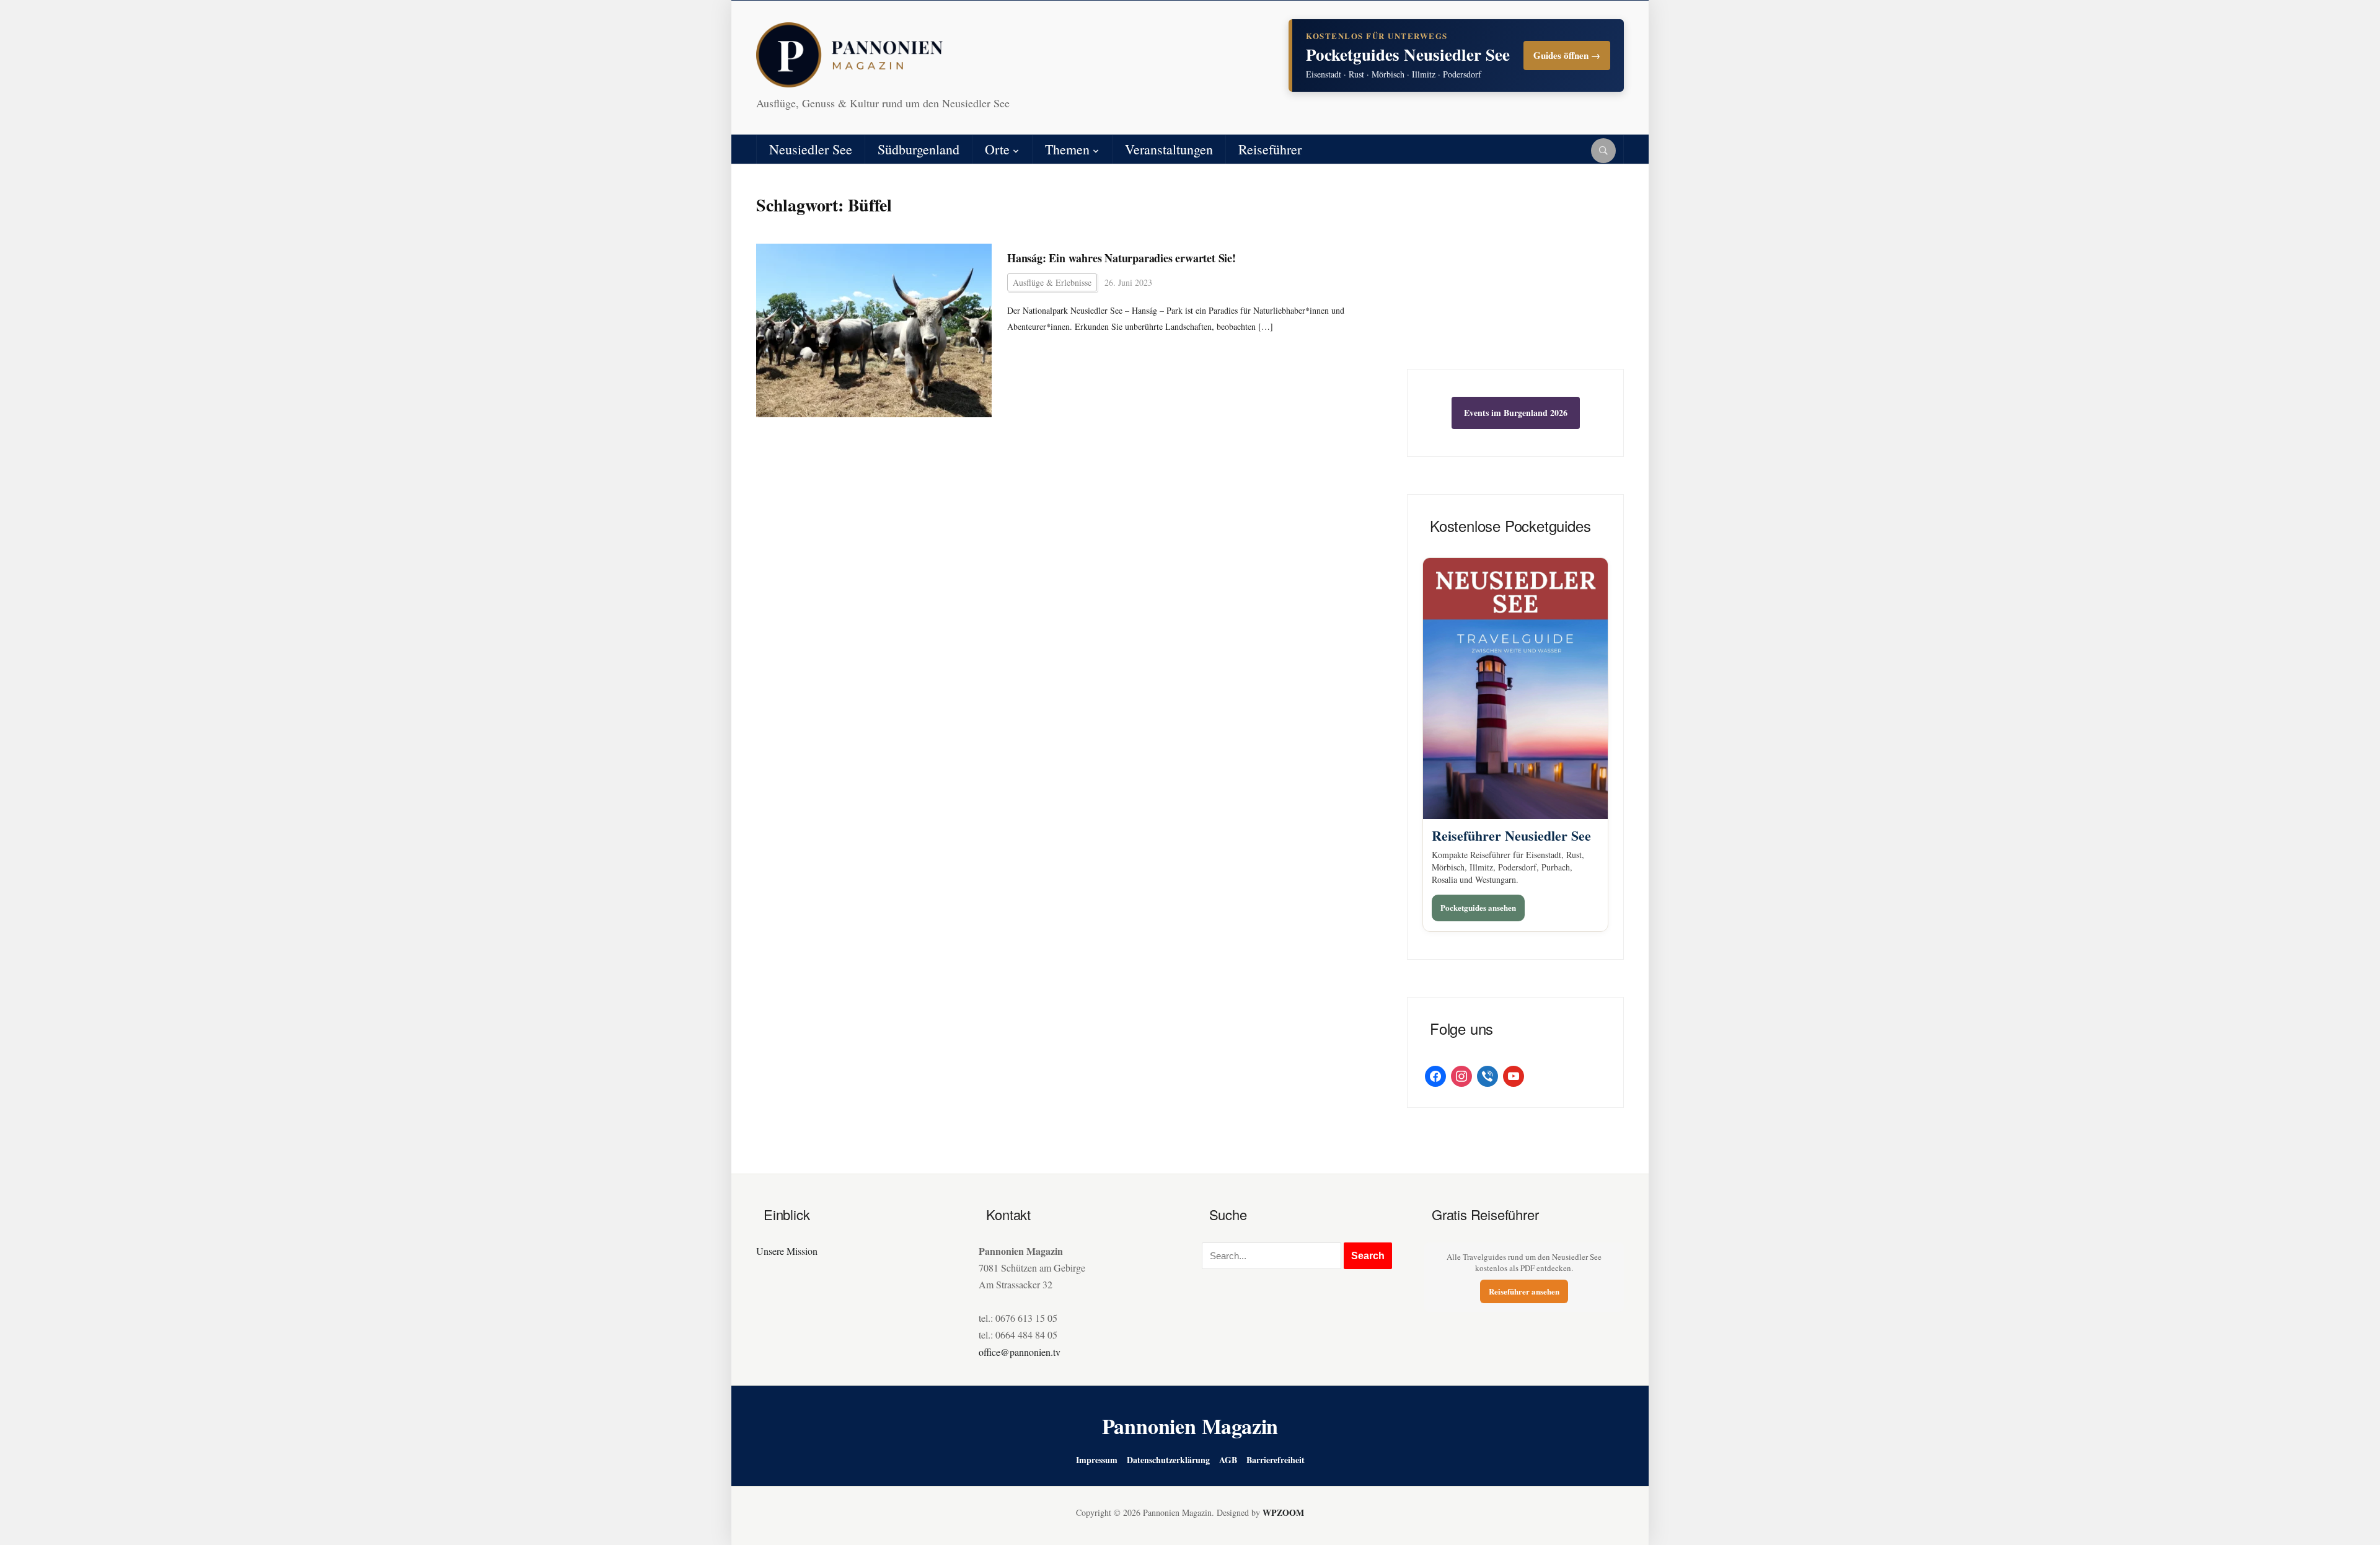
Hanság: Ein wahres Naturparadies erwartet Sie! (1122, 258)
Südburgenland (919, 149)
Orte (997, 149)
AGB (1228, 1460)
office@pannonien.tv (1020, 1352)
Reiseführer (1270, 149)
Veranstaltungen (1169, 149)
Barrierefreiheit (1276, 1460)
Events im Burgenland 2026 (1516, 413)
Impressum (1097, 1460)
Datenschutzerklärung (1168, 1460)
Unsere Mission (787, 1251)
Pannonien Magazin (1190, 1426)
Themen (1067, 149)
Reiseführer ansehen (1524, 1291)
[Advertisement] (1515, 276)
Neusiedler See (811, 149)
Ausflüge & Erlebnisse (1052, 282)
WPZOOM (1283, 1512)
